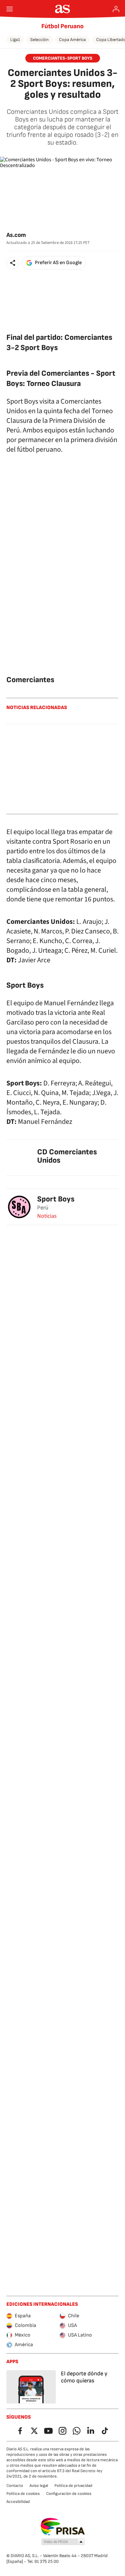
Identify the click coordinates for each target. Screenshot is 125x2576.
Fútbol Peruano (63, 26)
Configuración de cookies (69, 2494)
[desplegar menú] (10, 9)
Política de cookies (23, 2494)
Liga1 (15, 40)
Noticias (47, 1216)
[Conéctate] (116, 9)
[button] (13, 263)
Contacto (15, 2486)
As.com (16, 235)
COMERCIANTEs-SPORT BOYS (63, 58)
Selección (39, 40)
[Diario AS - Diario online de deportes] (63, 9)
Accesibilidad (18, 2502)
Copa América (72, 40)
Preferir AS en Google (58, 263)
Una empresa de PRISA (63, 2527)
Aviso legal (39, 2486)
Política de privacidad (73, 2486)
